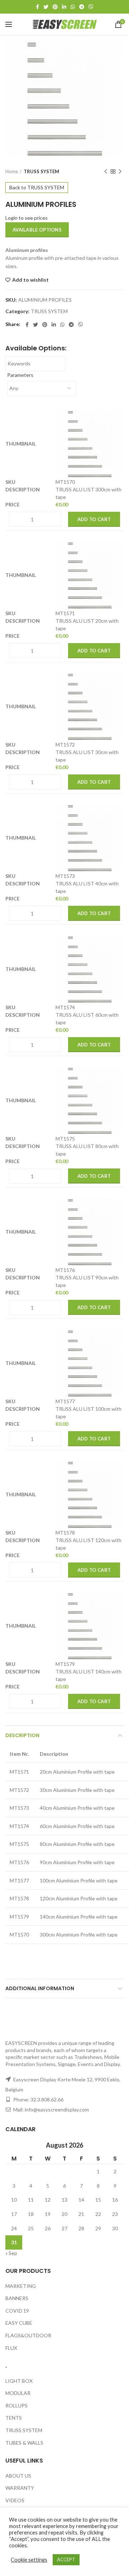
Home (12, 171)
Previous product (106, 171)
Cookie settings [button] (29, 2560)
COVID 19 (17, 2311)
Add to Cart (94, 519)
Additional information (40, 1988)
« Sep (11, 2253)
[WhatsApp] (73, 7)
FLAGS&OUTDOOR (28, 2335)
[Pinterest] (55, 7)
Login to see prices (27, 218)
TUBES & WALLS (24, 2442)
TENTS (14, 2418)
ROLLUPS (16, 2405)
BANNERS (17, 2298)
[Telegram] (82, 7)
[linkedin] (64, 7)
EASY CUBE (19, 2323)
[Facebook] (37, 7)
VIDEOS (15, 2500)
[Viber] (91, 7)
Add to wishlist (30, 280)
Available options (37, 230)
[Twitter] (46, 7)
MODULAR (18, 2393)
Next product (120, 171)
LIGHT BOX (19, 2380)
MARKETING (21, 2286)
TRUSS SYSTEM (41, 171)
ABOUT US (18, 2475)
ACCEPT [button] (66, 2560)
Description (22, 1735)
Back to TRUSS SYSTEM (37, 187)
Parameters (20, 375)
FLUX (11, 2347)
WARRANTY (20, 2488)
